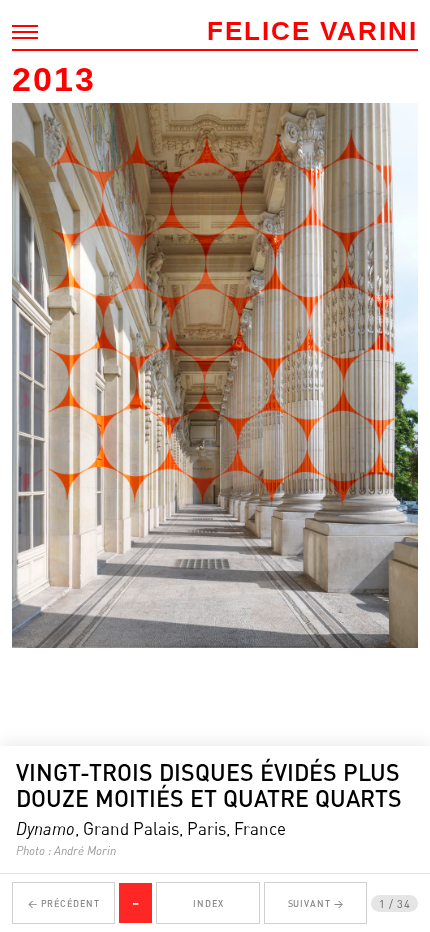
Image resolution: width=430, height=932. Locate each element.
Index (208, 903)
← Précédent (64, 903)
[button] (35, 487)
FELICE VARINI (312, 31)
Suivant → (316, 903)
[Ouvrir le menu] (25, 32)
